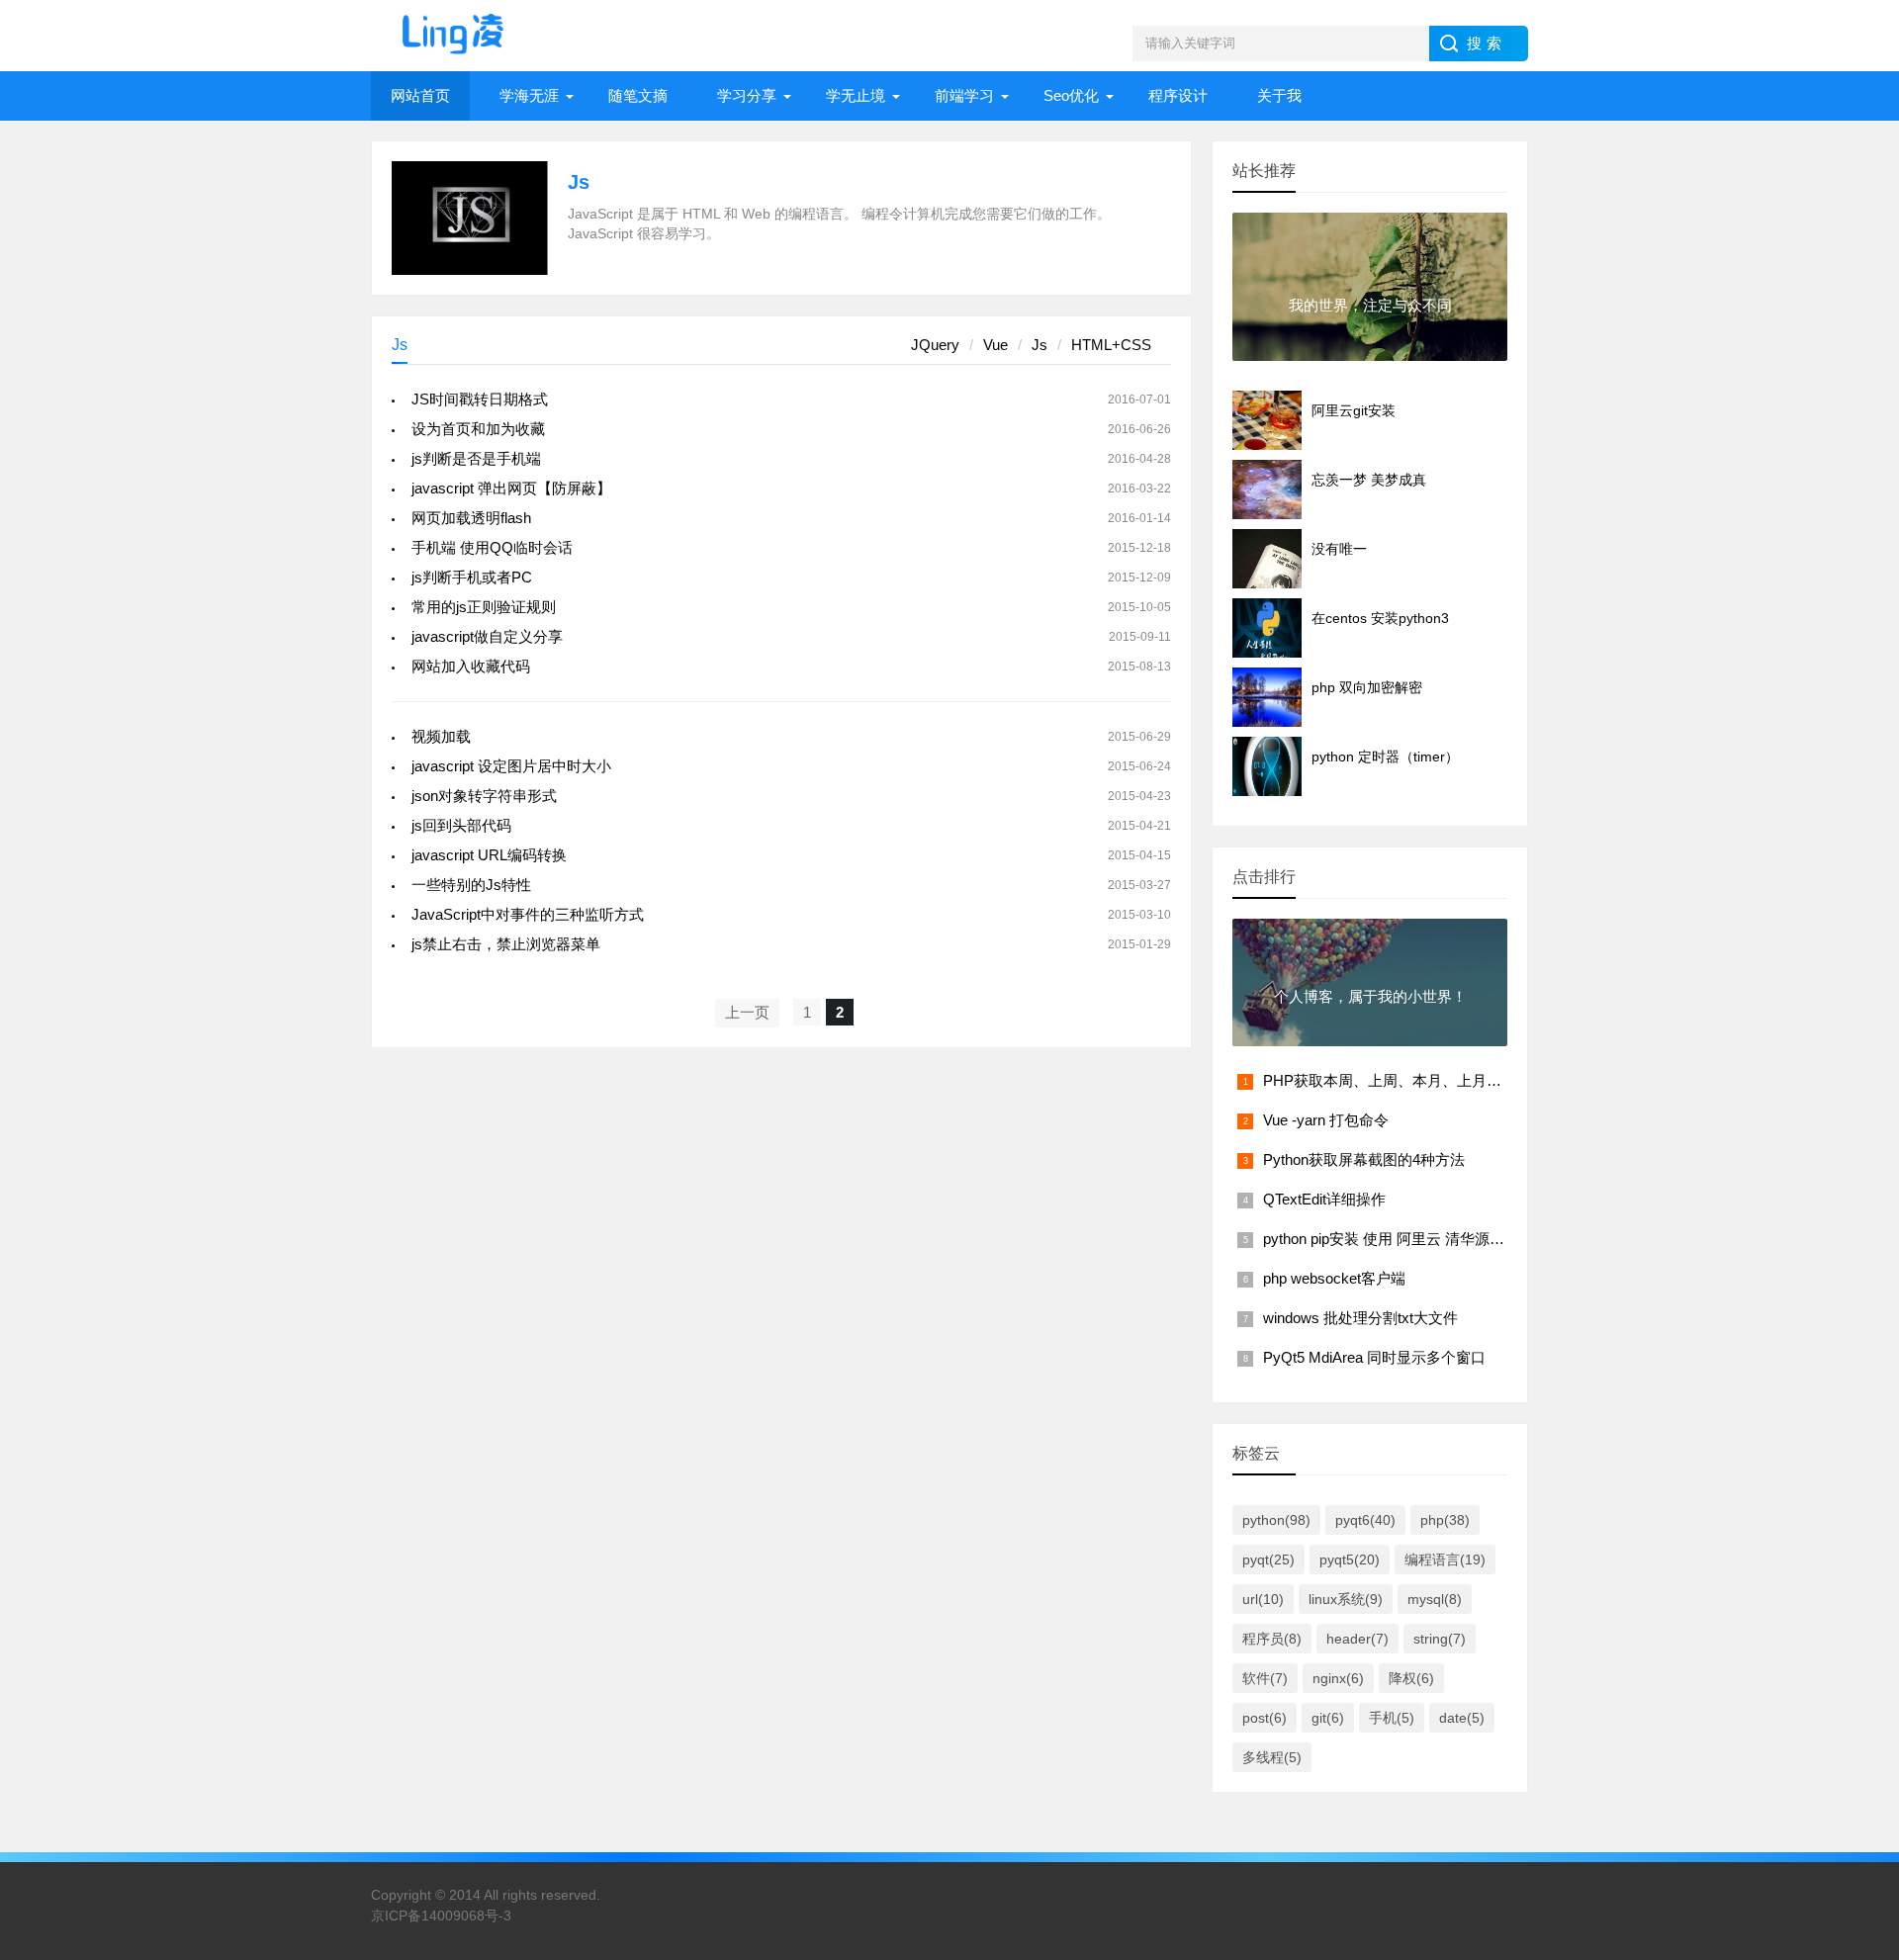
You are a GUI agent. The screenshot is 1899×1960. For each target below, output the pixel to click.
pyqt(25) (1268, 1559)
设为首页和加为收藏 (478, 429)
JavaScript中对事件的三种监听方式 (528, 914)
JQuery (935, 345)
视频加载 (441, 736)
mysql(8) (1435, 1599)
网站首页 (420, 95)
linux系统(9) (1346, 1599)
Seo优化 (1071, 95)
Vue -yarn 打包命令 (1326, 1120)
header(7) (1357, 1639)
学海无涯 (529, 95)
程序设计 (1178, 95)
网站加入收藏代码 (471, 666)
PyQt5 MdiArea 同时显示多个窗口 (1374, 1357)
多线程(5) (1272, 1757)
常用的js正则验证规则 (484, 607)
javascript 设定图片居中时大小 (511, 766)
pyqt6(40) (1365, 1520)
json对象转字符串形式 (484, 796)
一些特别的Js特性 (471, 885)
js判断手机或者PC (472, 577)
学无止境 (856, 95)
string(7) (1440, 1639)
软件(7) (1265, 1678)
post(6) (1265, 1718)
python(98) (1276, 1520)
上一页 (747, 1012)
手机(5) (1392, 1718)
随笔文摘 (638, 95)
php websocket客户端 (1334, 1278)
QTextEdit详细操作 (1324, 1199)
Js (579, 182)
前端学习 (964, 95)
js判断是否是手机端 (476, 458)
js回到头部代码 (461, 825)
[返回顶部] (1858, 1646)
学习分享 (747, 95)
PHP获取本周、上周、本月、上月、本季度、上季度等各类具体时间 (1486, 1080)
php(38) (1445, 1520)
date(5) (1462, 1718)
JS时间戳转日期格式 (480, 399)
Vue (995, 345)
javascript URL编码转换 (489, 855)
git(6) (1328, 1718)
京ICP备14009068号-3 (441, 1915)
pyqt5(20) (1350, 1559)
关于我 (1279, 95)
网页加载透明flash (471, 518)
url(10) (1263, 1599)
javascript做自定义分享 (487, 636)
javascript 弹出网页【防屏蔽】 (511, 488)
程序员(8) (1272, 1639)
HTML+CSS (1111, 345)
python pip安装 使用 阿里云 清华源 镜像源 (1401, 1239)
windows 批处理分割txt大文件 (1360, 1318)
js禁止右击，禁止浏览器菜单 (506, 944)
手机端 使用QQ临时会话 (492, 547)
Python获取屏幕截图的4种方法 (1364, 1159)
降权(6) (1411, 1678)
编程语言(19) (1445, 1559)
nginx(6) (1338, 1678)
